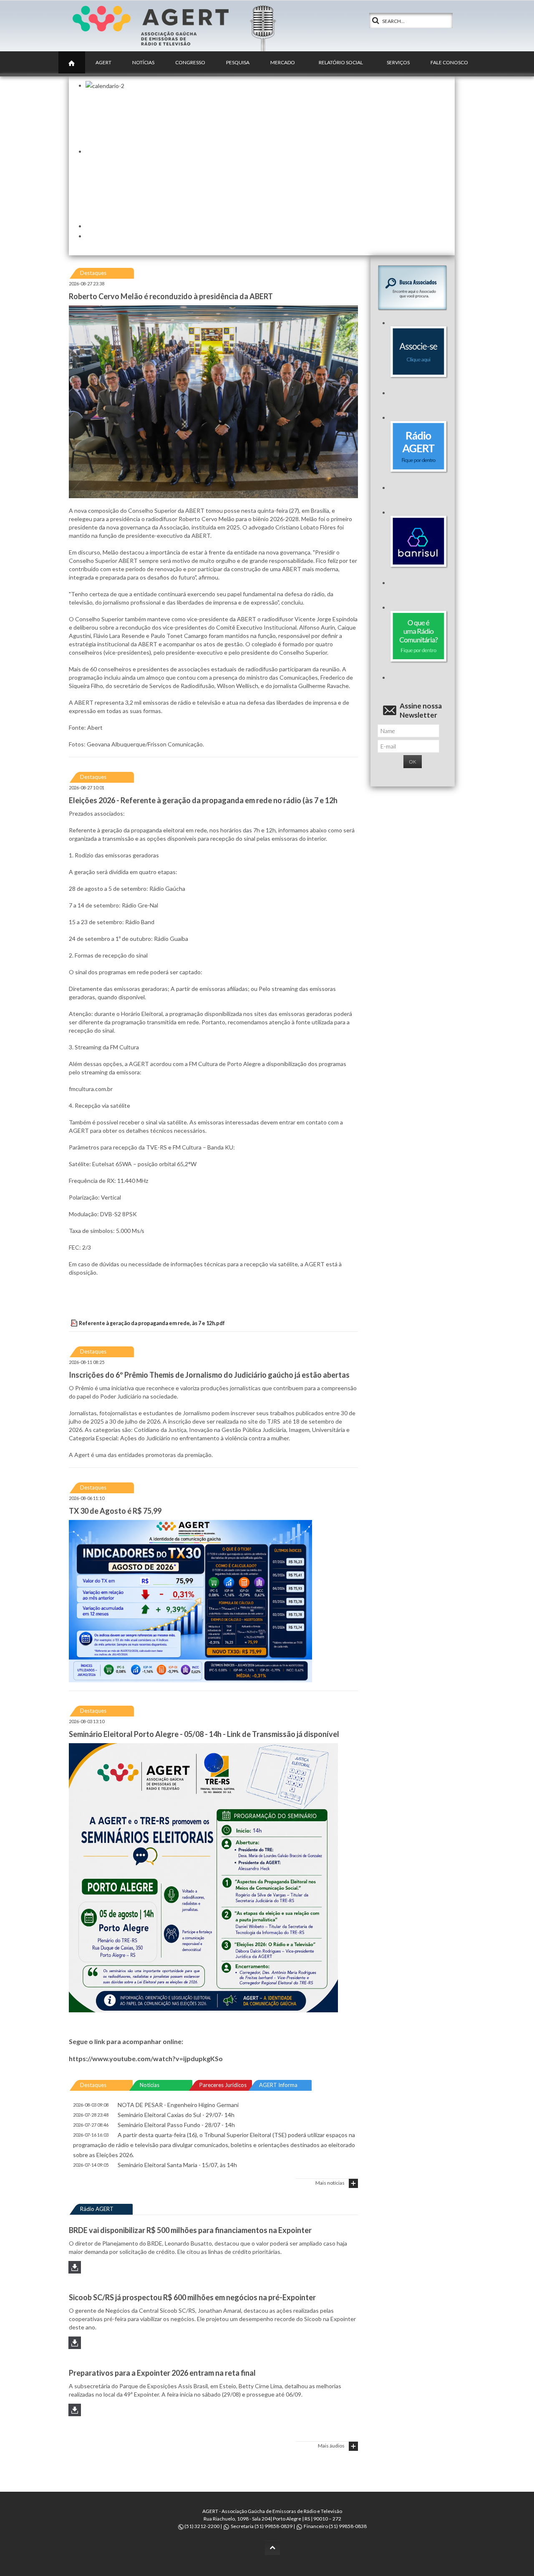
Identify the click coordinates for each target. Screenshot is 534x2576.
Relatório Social (341, 62)
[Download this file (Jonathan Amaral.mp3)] (75, 2346)
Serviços (398, 62)
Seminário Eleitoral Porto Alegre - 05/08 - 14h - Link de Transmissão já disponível (204, 1734)
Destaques (93, 273)
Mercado (283, 62)
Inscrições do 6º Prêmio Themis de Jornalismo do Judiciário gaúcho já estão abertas (209, 1375)
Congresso (190, 62)
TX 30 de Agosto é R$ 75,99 (115, 1511)
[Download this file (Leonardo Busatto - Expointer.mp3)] (75, 2270)
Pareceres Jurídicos (223, 2085)
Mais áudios (331, 2446)
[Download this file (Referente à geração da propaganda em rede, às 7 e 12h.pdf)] (75, 1323)
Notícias (143, 62)
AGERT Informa (278, 2085)
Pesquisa (238, 62)
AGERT (103, 62)
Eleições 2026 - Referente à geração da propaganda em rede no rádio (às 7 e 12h (203, 800)
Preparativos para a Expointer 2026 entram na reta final (162, 2373)
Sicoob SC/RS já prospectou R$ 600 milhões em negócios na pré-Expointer (192, 2297)
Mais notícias (330, 2183)
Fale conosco (449, 62)
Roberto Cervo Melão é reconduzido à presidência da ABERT (171, 296)
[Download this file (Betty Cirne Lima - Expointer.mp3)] (75, 2413)
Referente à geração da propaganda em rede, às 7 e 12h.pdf (152, 1323)
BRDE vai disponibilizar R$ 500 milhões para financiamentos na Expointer (190, 2230)
